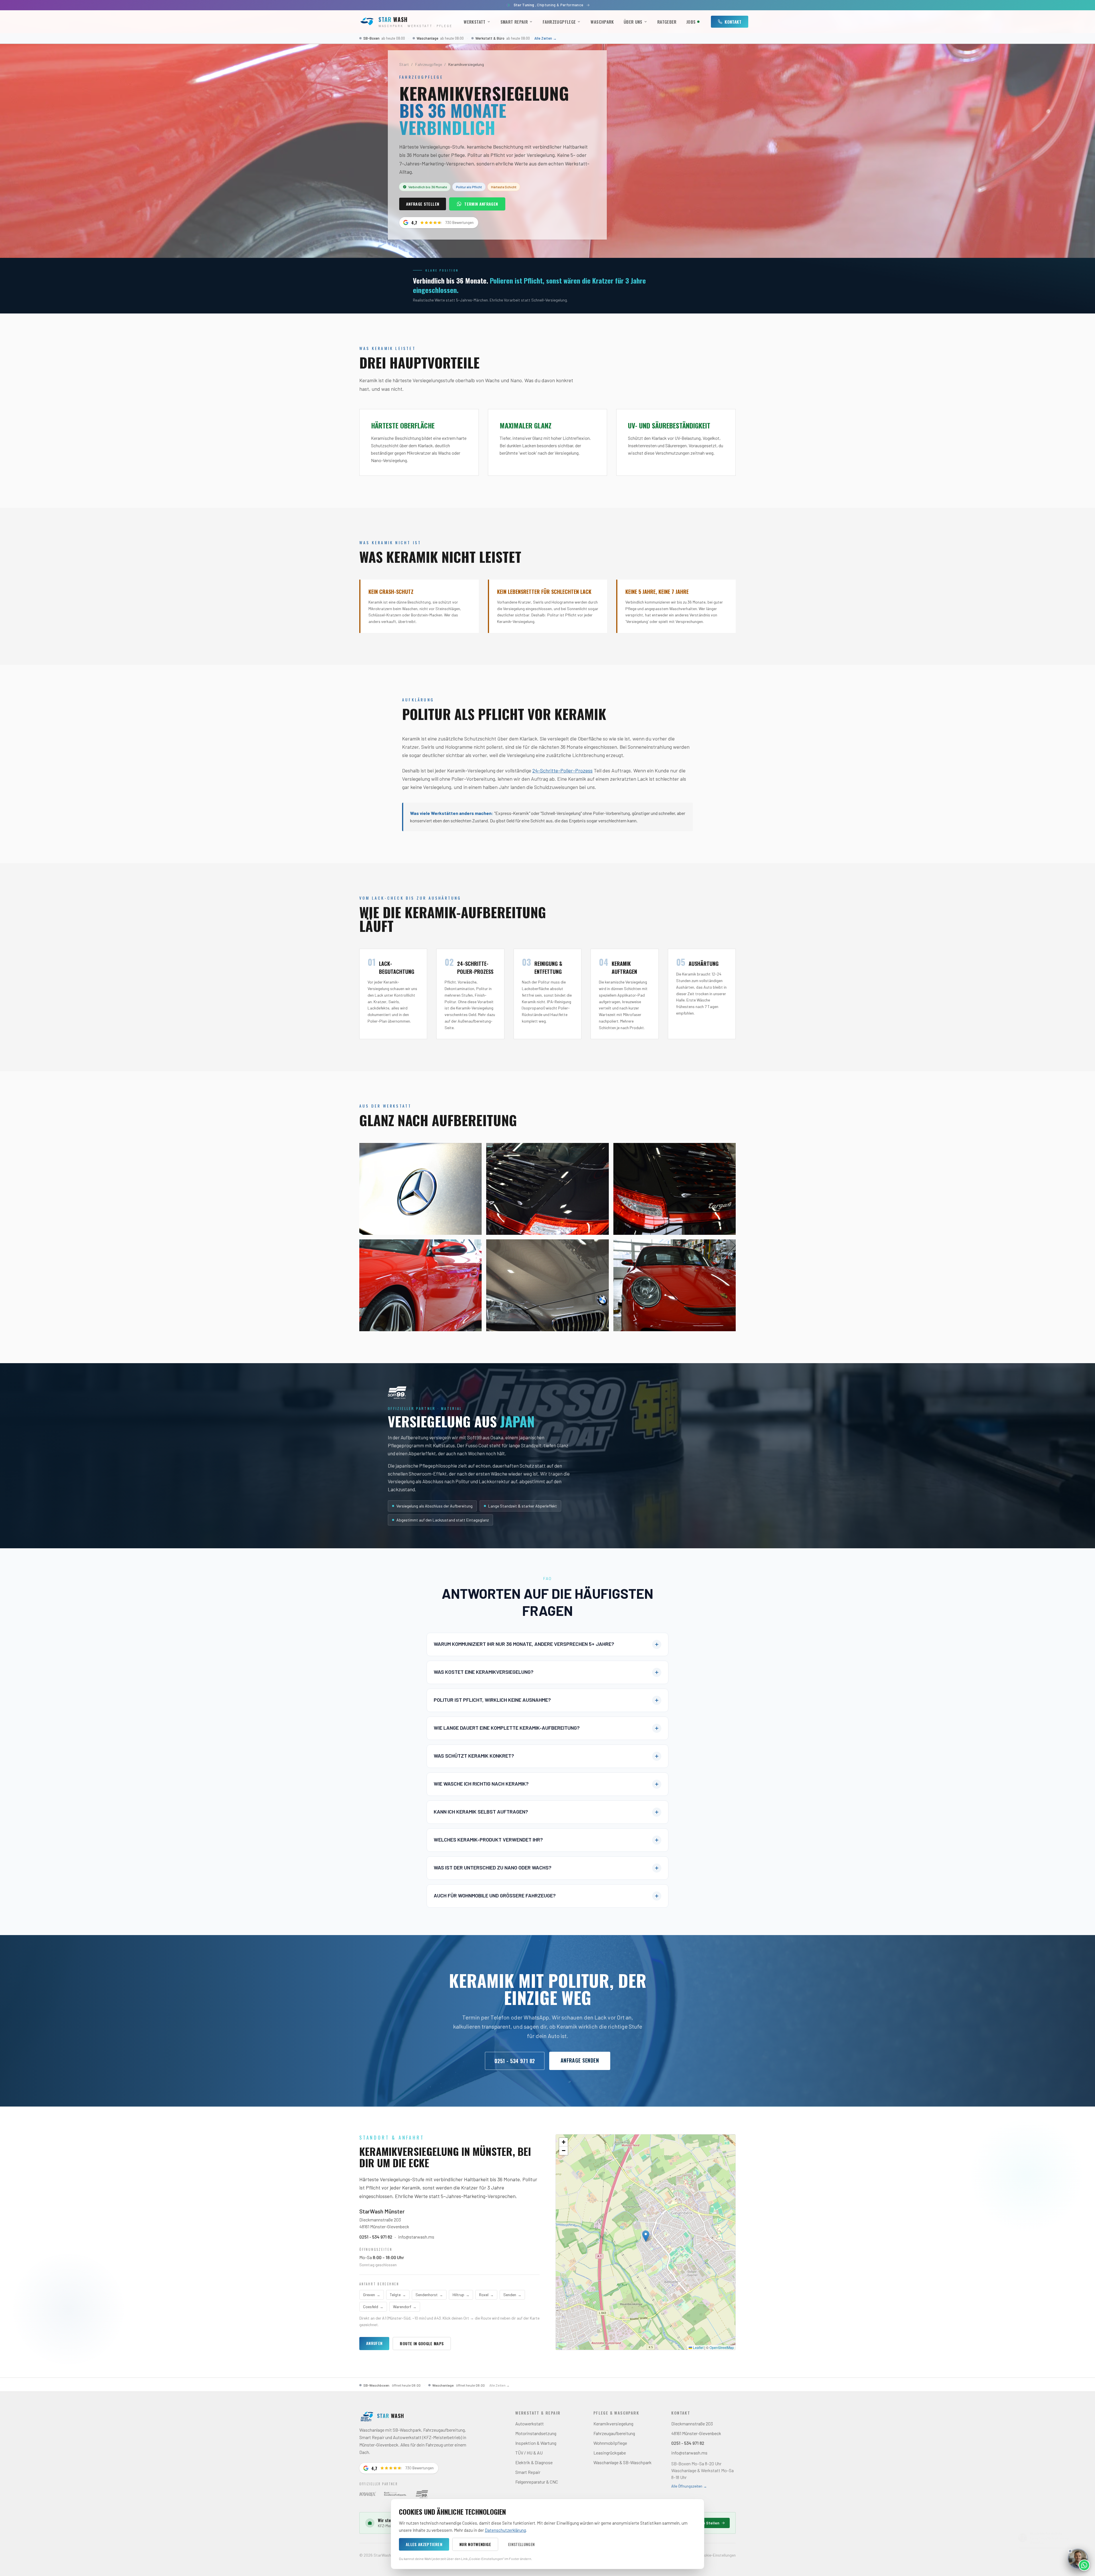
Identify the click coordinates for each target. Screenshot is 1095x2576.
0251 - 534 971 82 (515, 2061)
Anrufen (374, 2343)
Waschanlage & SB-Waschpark (622, 2462)
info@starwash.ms (416, 2237)
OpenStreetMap (722, 2347)
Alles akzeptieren (424, 2544)
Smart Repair (514, 22)
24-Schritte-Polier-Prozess (562, 770)
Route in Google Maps (422, 2343)
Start (404, 64)
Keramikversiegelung (613, 2424)
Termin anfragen (481, 204)
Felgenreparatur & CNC (537, 2482)
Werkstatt (474, 22)
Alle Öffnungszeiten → (689, 2486)
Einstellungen (522, 2544)
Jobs (691, 22)
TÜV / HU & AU (529, 2453)
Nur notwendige (475, 2544)
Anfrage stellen (423, 204)
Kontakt (733, 22)
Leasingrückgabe (610, 2453)
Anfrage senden (580, 2060)
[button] (646, 2236)
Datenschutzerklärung (505, 2530)
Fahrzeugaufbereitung (614, 2433)
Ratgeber (667, 22)
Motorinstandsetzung (536, 2433)
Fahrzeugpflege (559, 22)
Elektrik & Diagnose (534, 2462)
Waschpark (602, 22)
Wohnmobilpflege (610, 2443)
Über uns (633, 22)
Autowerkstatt (530, 2424)
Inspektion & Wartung (536, 2443)
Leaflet (698, 2347)
